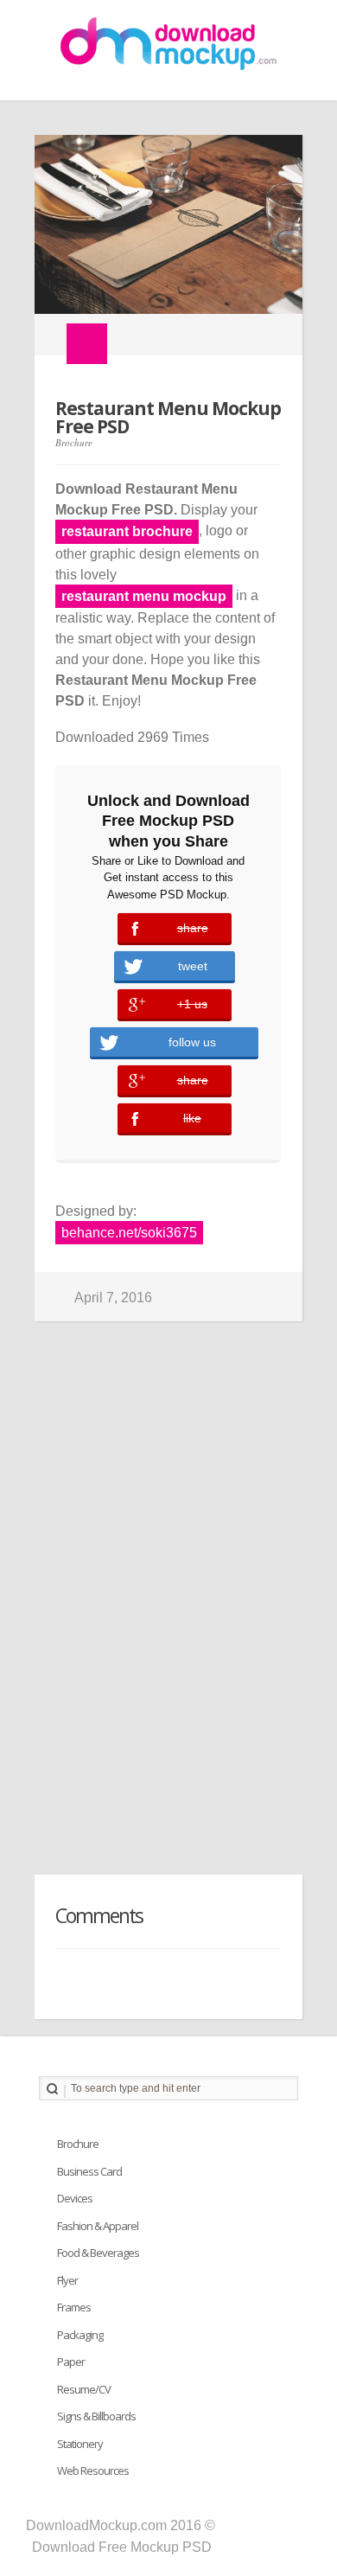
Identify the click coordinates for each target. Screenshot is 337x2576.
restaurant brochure (127, 531)
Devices (75, 2198)
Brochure (74, 442)
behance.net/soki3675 (129, 1233)
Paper (71, 2362)
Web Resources (93, 2471)
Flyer (67, 2280)
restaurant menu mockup (144, 596)
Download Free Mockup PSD (122, 2547)
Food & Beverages (98, 2253)
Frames (74, 2307)
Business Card (89, 2171)
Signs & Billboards (96, 2416)
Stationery (80, 2444)
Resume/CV (84, 2389)
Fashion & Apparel (98, 2226)
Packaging (80, 2335)
